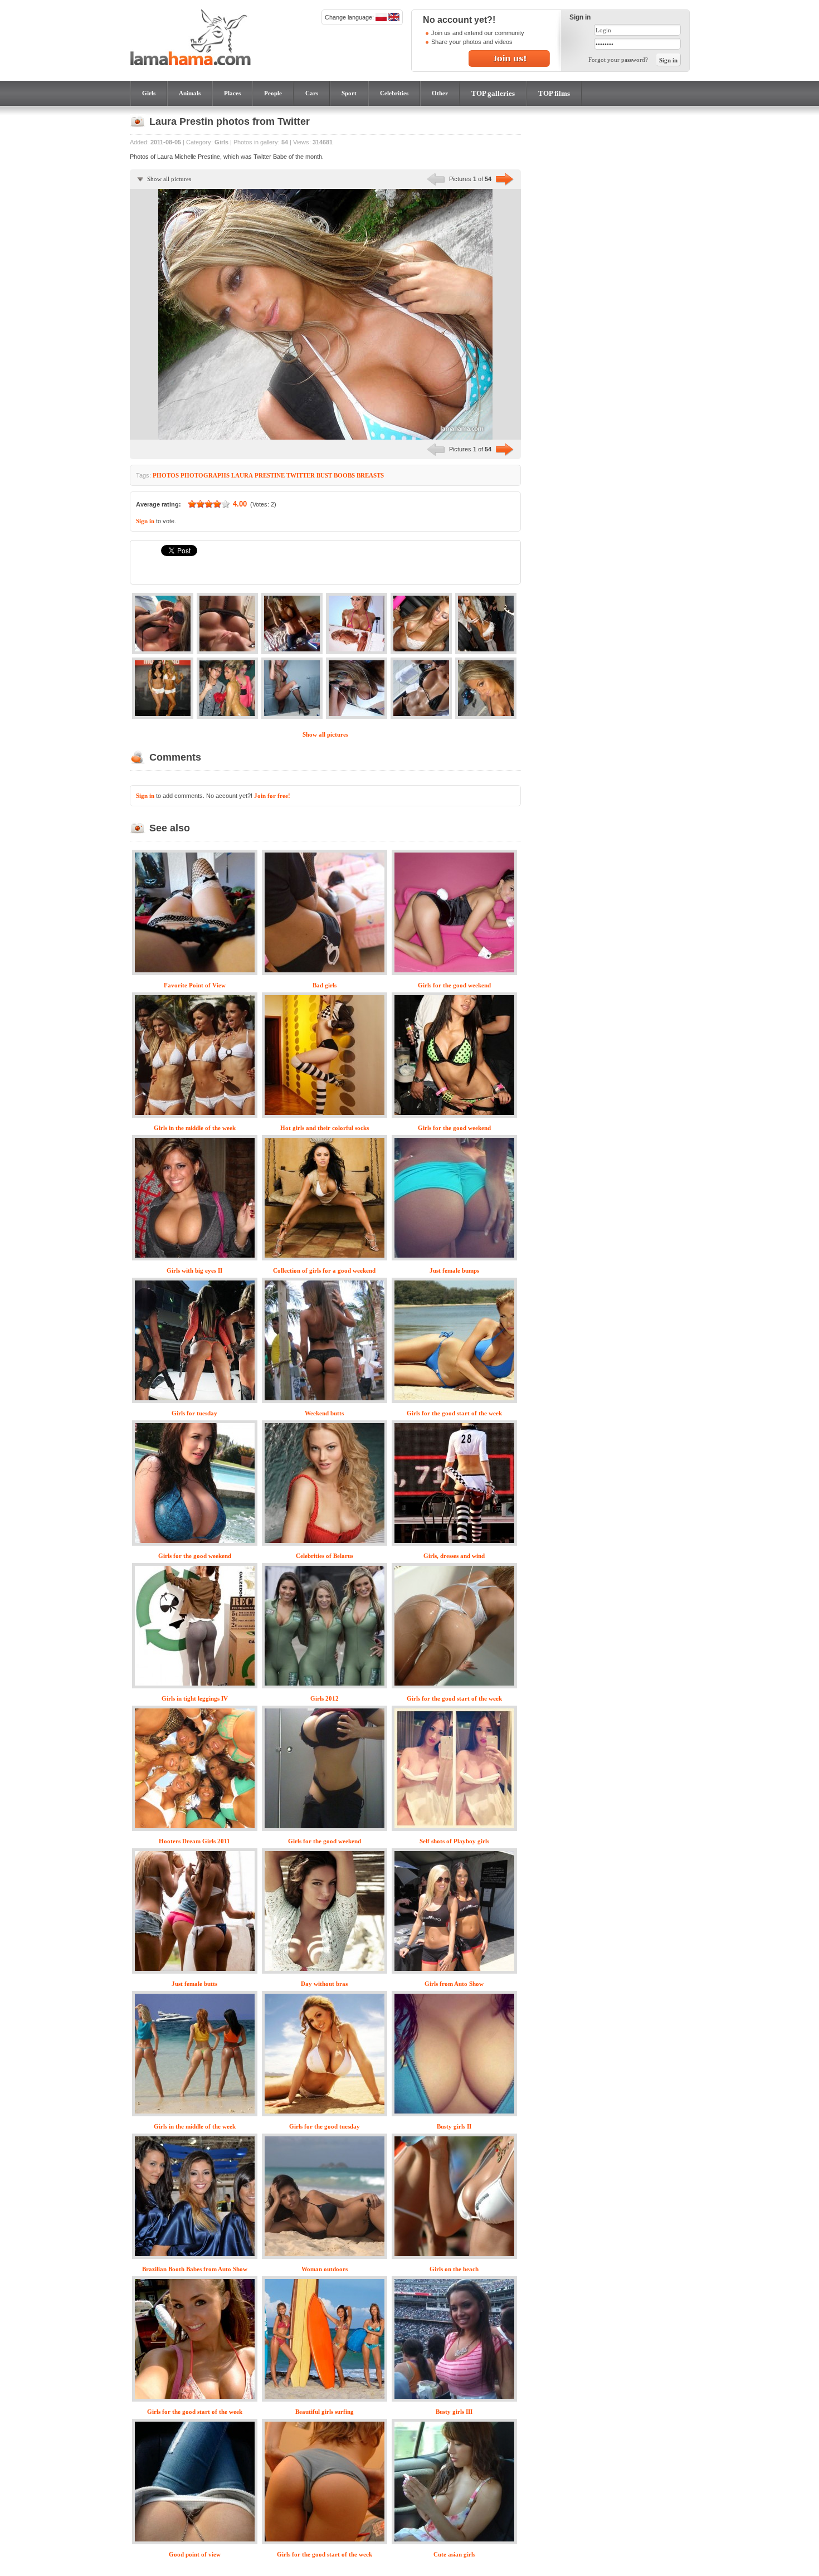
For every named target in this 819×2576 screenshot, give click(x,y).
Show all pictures (169, 179)
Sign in (145, 521)
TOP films (554, 93)
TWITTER (301, 475)
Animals (190, 93)
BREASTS (370, 475)
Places (232, 93)
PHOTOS (166, 475)
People (273, 93)
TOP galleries (493, 93)
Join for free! (272, 796)
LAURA (242, 475)
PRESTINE (270, 475)
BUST (324, 475)
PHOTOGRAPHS (205, 475)
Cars (312, 93)
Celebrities (394, 93)
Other (440, 93)
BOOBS (344, 475)
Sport (349, 93)
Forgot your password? (618, 60)
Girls (149, 93)
